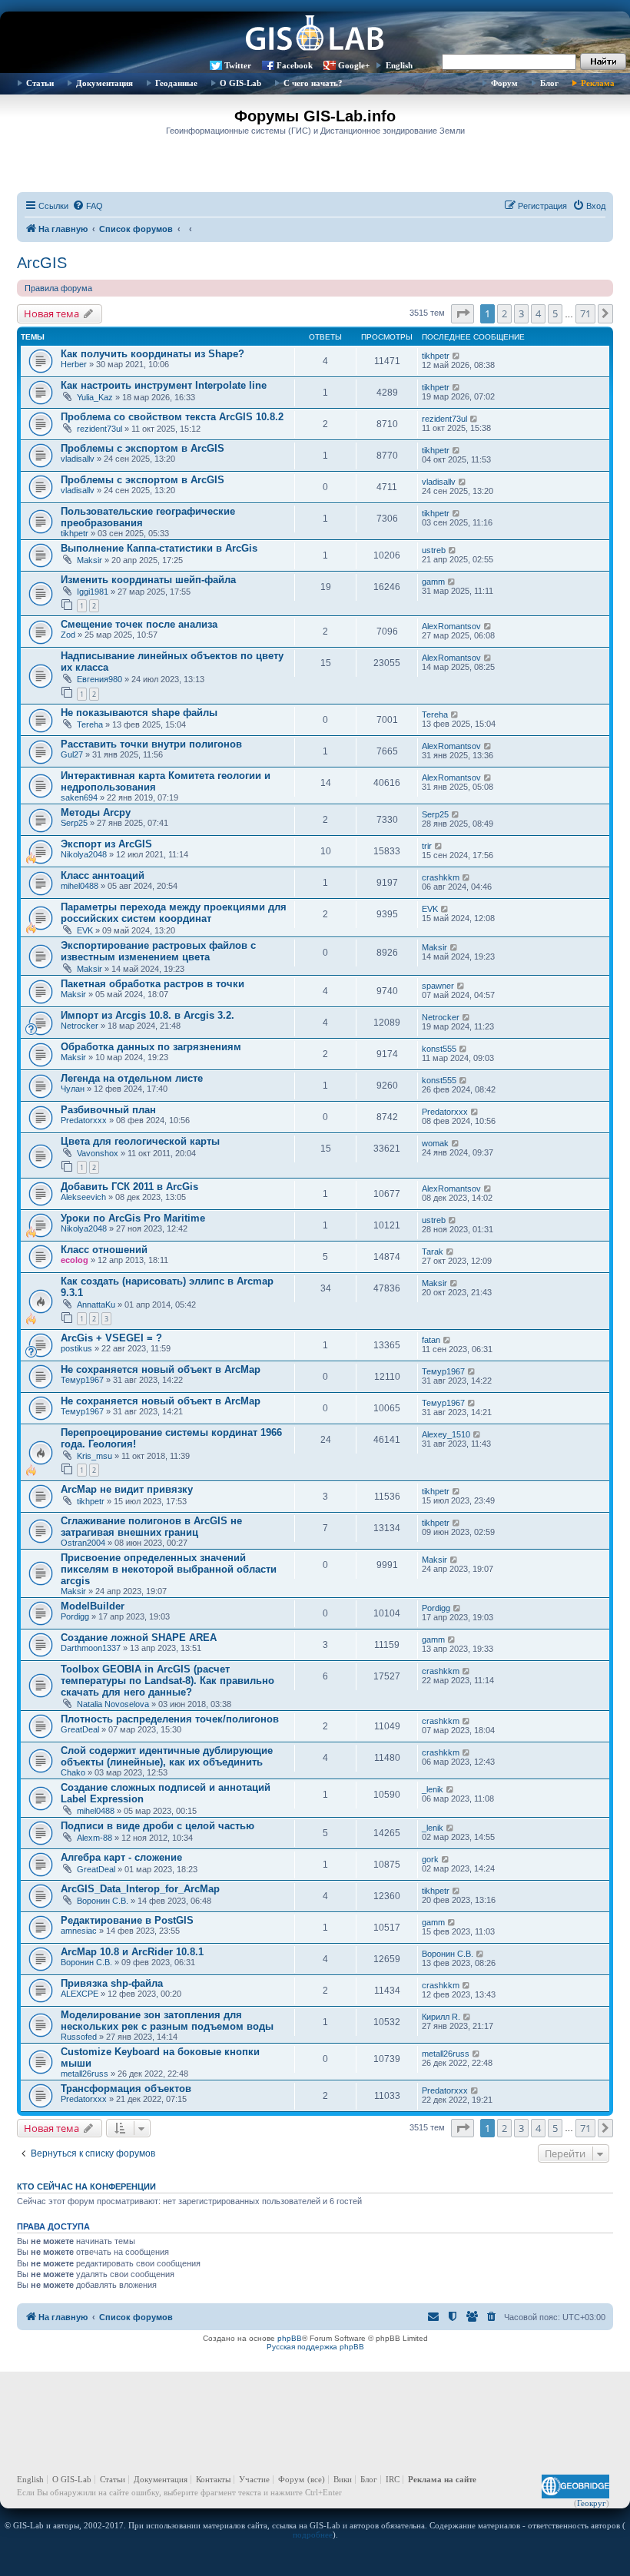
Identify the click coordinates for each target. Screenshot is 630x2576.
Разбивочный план (108, 1110)
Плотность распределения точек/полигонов (170, 1719)
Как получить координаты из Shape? (153, 354)
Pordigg (75, 1616)
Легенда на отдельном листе (132, 1078)
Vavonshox (98, 1153)
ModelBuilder (93, 1606)
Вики (343, 2479)
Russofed (79, 2037)
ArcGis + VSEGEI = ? (111, 1338)
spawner (438, 986)
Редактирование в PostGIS (127, 1920)
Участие (254, 2479)
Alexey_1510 (446, 1434)
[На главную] (315, 35)
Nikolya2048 (84, 854)
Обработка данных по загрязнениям (151, 1047)
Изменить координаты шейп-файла (148, 580)
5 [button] (555, 313)
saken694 (79, 797)
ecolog (75, 1260)
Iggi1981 (93, 592)
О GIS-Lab (240, 83)
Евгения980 (99, 679)
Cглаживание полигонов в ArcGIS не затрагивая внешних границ (151, 1527)
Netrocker (80, 1026)
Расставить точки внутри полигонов (151, 744)
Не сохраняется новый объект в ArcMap (161, 1369)
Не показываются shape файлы (139, 713)
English (399, 65)
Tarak (433, 1252)
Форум (504, 83)
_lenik (433, 1789)
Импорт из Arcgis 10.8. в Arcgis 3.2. (148, 1015)
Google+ (354, 65)
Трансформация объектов (126, 2089)
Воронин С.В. (103, 1901)
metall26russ (85, 2074)
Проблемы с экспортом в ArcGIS (143, 448)
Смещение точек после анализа (139, 624)
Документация (104, 83)
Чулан (73, 1089)
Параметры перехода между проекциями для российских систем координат (174, 913)
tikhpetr (436, 356)
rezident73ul (99, 429)
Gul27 (72, 754)
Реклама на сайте (442, 2479)
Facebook (295, 65)
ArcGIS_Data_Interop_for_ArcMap (140, 1889)
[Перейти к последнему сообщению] (457, 356)
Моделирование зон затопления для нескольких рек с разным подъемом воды (167, 2021)
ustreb (434, 550)
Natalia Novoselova (113, 1704)
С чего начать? (313, 83)
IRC (393, 2479)
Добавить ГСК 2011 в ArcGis (129, 1187)
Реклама (598, 83)
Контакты (213, 2479)
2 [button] (504, 313)
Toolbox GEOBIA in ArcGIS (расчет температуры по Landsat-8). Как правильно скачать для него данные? (167, 1681)
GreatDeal (80, 1729)
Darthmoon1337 (91, 1648)
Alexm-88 (94, 1838)
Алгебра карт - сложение (121, 1857)
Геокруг (592, 2503)
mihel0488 (80, 886)
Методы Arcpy (96, 812)
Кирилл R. (441, 2017)
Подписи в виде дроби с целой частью (157, 1826)
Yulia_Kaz (95, 397)
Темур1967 (82, 1380)
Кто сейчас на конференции (86, 2186)
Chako (73, 1772)
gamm (433, 582)
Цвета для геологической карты (140, 1141)
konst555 (439, 1049)
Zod (68, 635)
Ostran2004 (83, 1543)
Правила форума (58, 288)
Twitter (238, 65)
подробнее (313, 2535)
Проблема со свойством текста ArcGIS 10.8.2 (172, 417)
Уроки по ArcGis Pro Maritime (133, 1218)
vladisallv (78, 459)
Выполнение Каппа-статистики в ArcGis (159, 548)
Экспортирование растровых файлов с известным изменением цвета (158, 951)
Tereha (90, 724)
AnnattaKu (96, 1305)
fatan (431, 1340)
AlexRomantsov (451, 626)
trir (427, 846)
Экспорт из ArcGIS (106, 844)
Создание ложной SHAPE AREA (139, 1638)
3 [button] (521, 313)
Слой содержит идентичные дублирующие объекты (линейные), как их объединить (167, 1756)
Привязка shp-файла (112, 1983)
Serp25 (74, 823)
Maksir (90, 560)
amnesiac (79, 1931)
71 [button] (585, 313)
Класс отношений (104, 1250)
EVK (85, 930)
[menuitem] (88, 206)
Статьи (40, 83)
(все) (316, 2479)
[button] (463, 313)
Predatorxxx (84, 1120)
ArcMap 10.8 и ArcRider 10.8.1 (132, 1952)
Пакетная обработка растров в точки (153, 984)
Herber (74, 364)
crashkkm (441, 877)
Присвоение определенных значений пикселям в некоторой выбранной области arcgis (169, 1569)
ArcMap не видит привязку (127, 1489)
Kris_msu (94, 1456)
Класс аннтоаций (103, 875)
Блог (549, 83)
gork (430, 1859)
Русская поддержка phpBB (315, 2347)
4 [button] (538, 313)
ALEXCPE (80, 1994)
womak (435, 1143)
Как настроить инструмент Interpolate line (164, 385)
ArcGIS (42, 263)
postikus (76, 1348)
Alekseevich (83, 1197)
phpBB (290, 2338)
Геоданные (176, 83)
